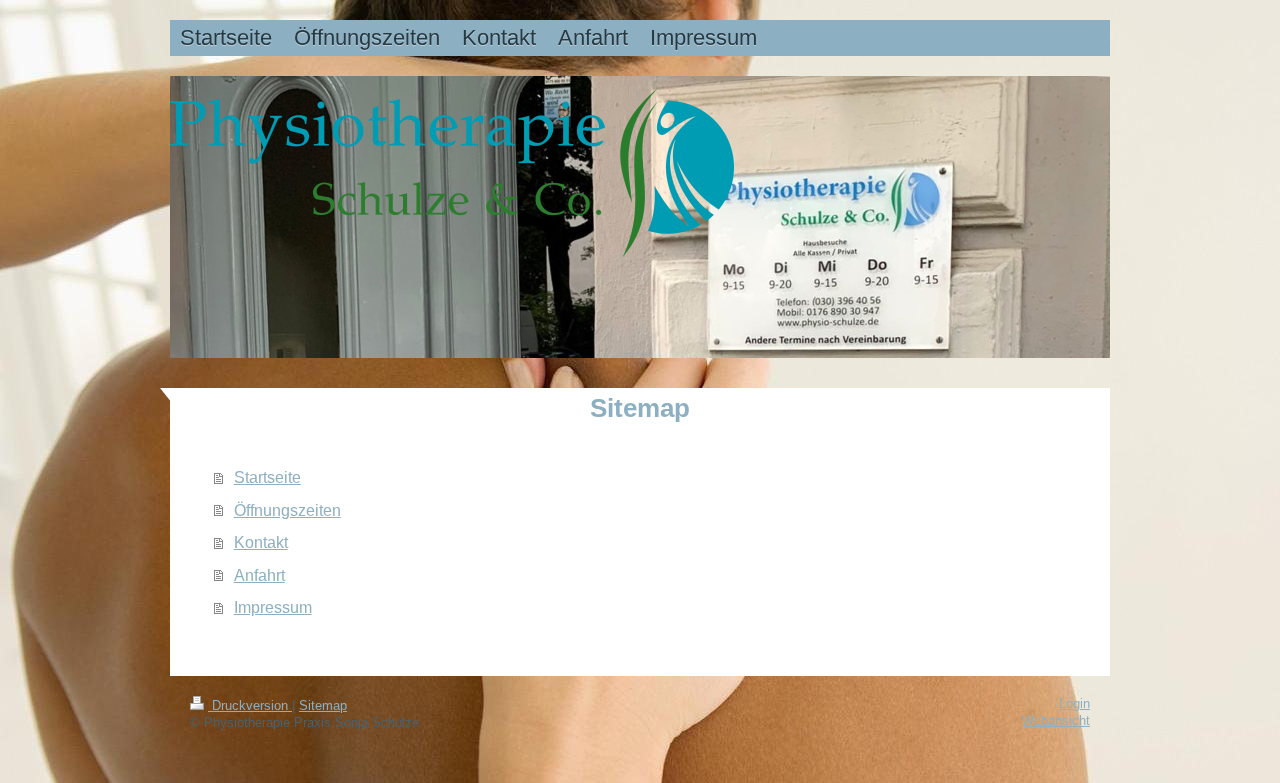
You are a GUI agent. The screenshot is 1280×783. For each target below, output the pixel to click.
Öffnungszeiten (287, 510)
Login (1074, 704)
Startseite (267, 477)
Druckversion (250, 706)
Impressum (273, 607)
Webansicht (1056, 721)
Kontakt (261, 542)
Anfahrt (259, 575)
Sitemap (323, 706)
